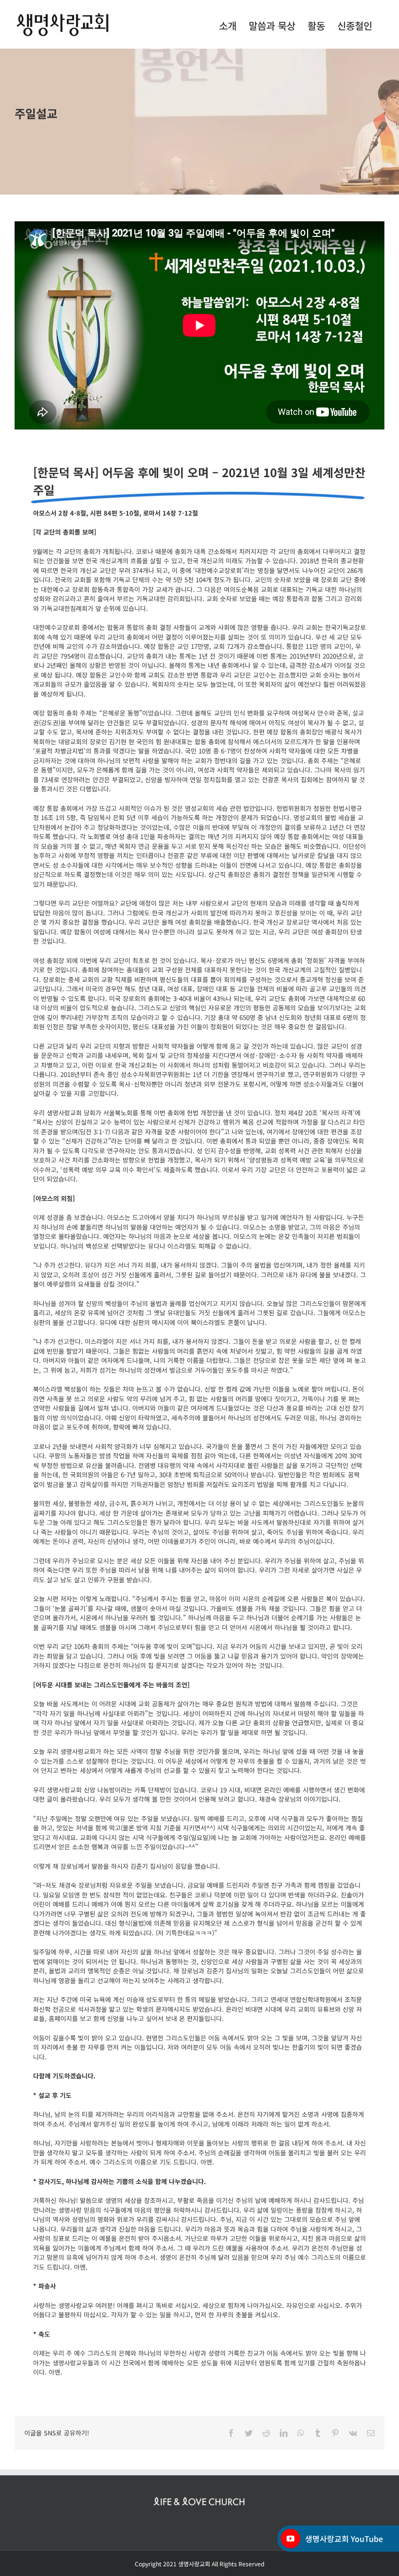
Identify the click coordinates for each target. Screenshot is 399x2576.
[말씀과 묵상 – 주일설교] (199, 122)
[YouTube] (290, 2539)
